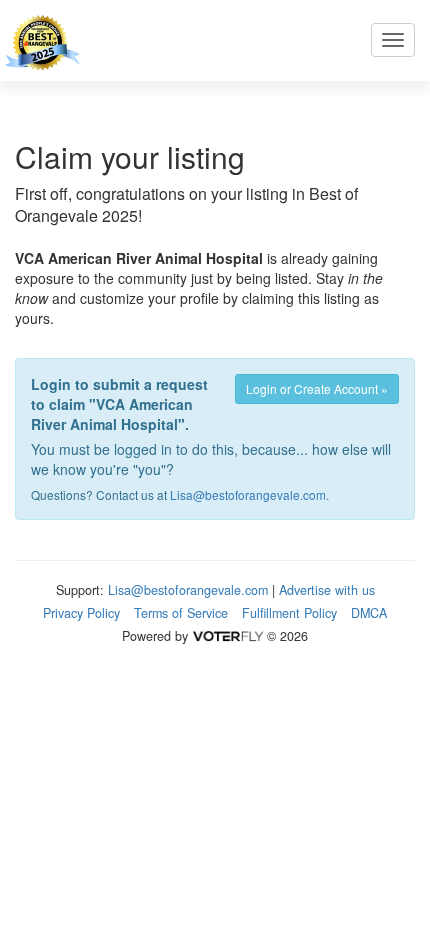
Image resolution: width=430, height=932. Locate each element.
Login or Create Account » (317, 388)
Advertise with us (327, 590)
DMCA (369, 613)
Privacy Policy (81, 613)
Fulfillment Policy (289, 613)
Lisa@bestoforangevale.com (248, 494)
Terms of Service (181, 613)
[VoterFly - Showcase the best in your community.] (227, 636)
